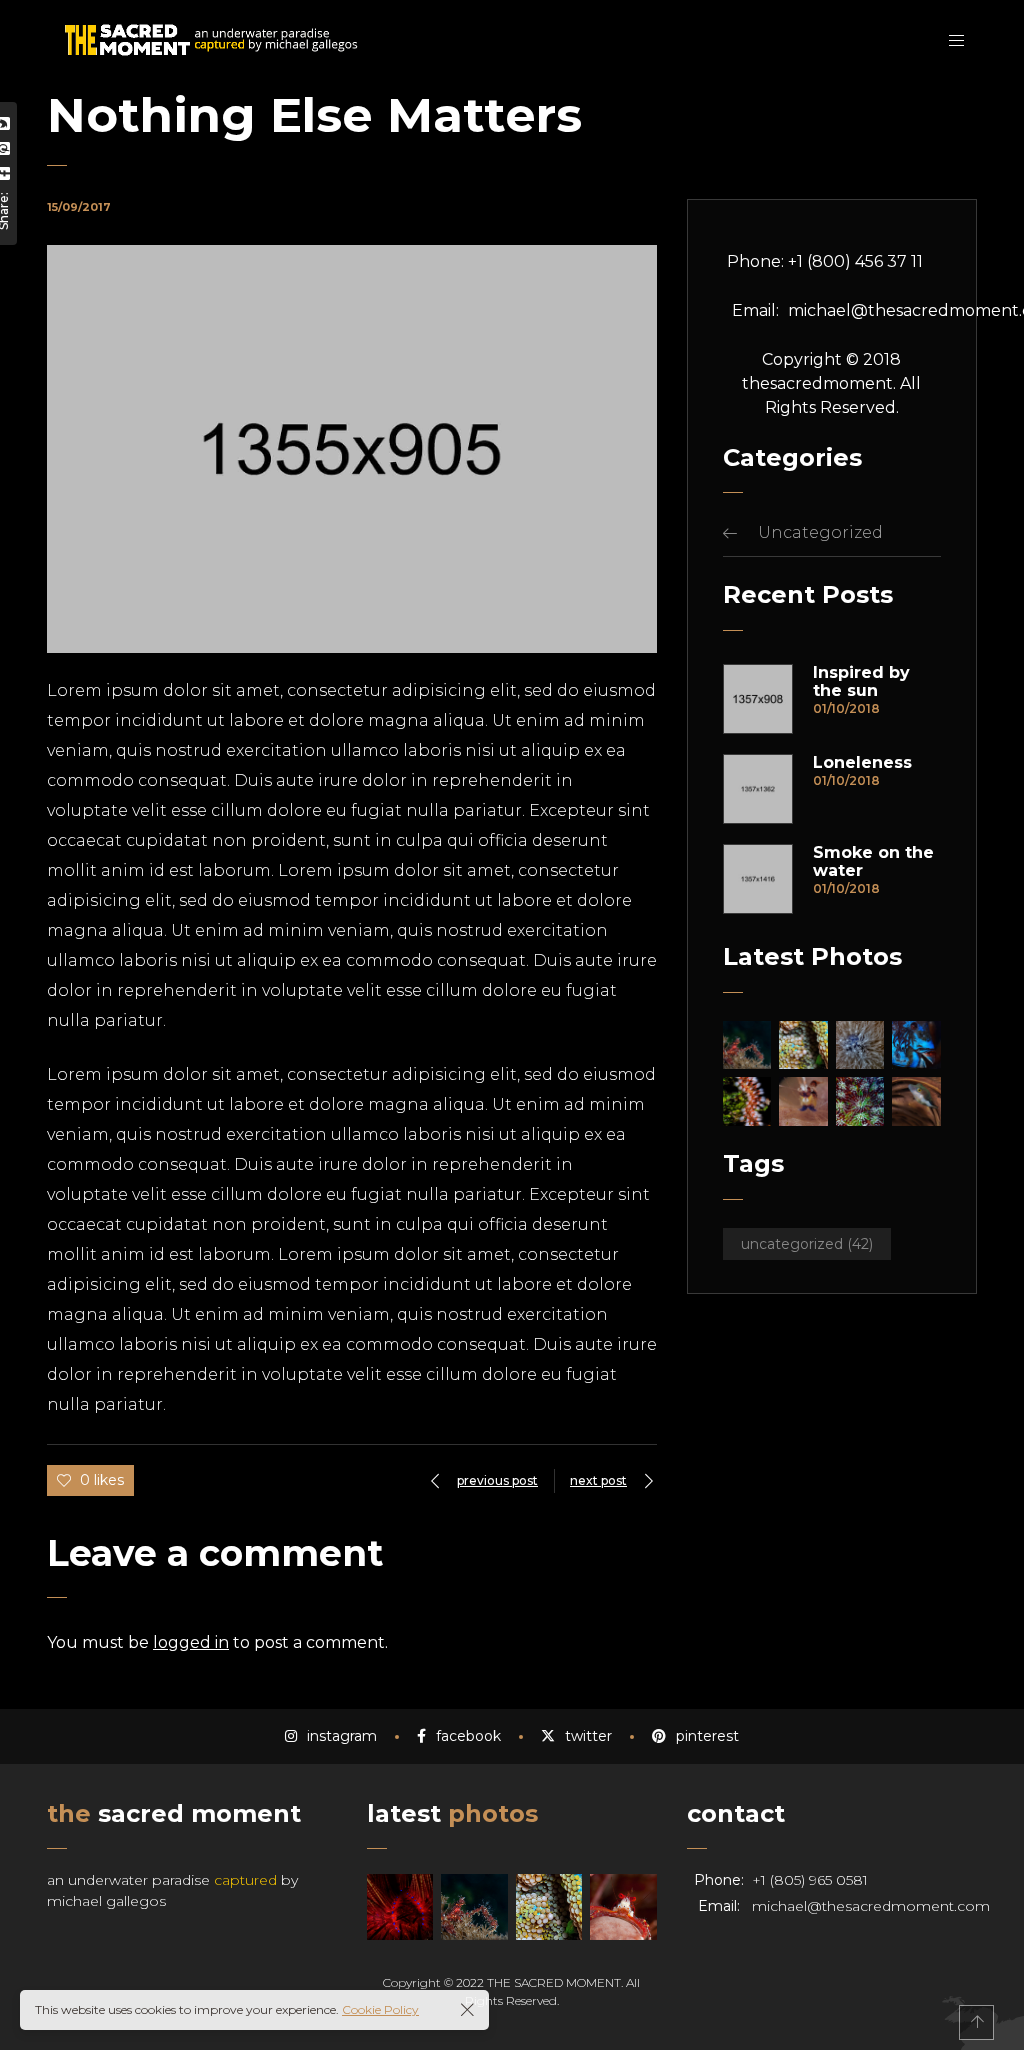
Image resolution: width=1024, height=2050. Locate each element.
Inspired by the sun (861, 682)
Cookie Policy (380, 2009)
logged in (191, 1642)
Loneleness (862, 763)
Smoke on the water (873, 862)
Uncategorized (820, 532)
